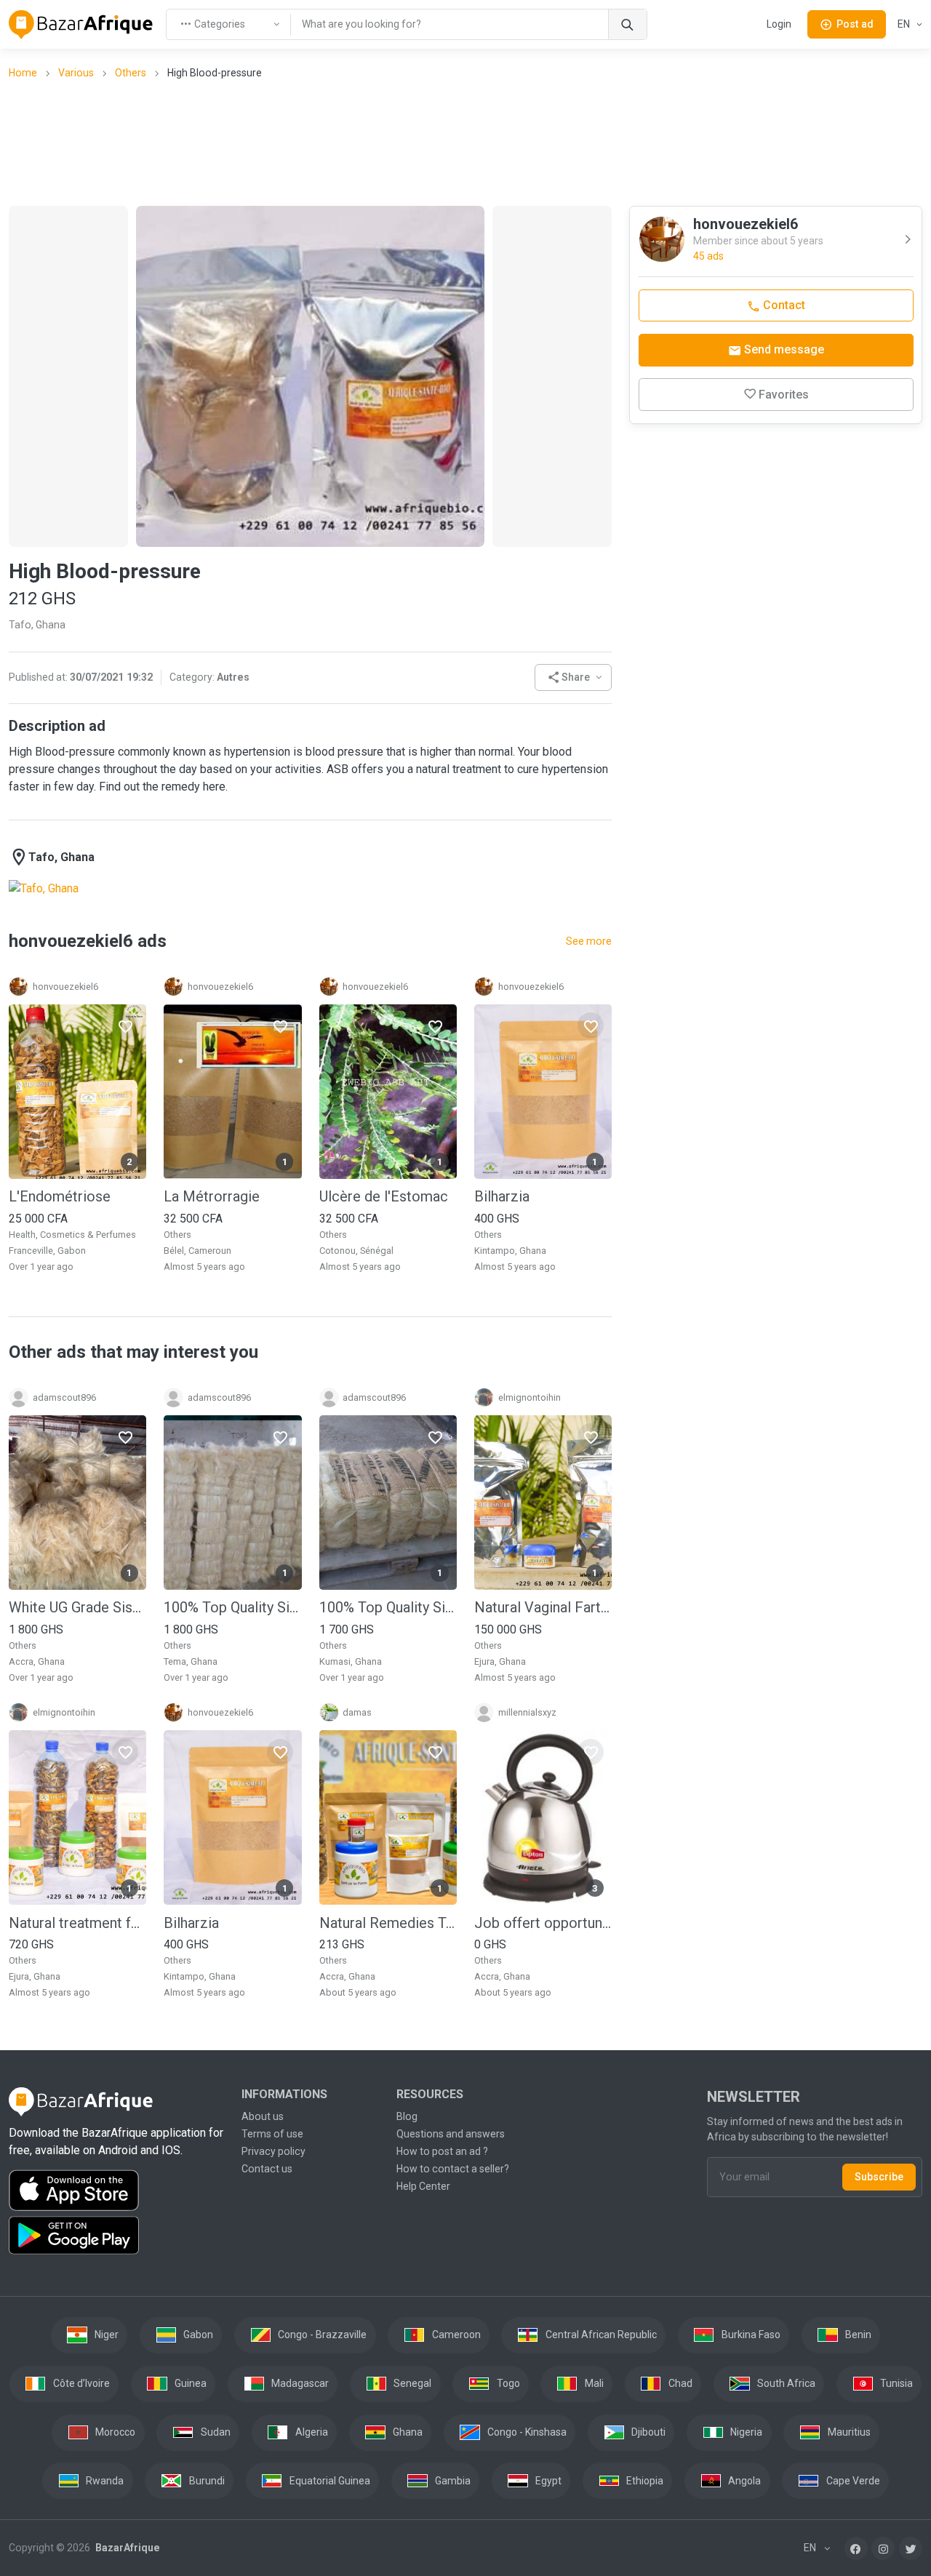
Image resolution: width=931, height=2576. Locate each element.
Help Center (423, 2186)
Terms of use (272, 2134)
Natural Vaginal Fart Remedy (543, 1607)
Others (131, 73)
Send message (783, 349)
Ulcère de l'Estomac (384, 1196)
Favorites (784, 395)
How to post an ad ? (442, 2151)
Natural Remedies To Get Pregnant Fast (388, 1923)
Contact (783, 305)
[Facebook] (856, 2548)
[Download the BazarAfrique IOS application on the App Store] (116, 2191)
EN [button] (905, 24)
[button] (574, 677)
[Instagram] (883, 2548)
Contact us (267, 2169)
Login (779, 24)
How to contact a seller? (453, 2169)
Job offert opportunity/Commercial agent (543, 1923)
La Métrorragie (212, 1196)
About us (263, 2116)
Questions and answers (451, 2134)
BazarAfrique (126, 2548)
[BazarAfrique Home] (81, 25)
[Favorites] (125, 1025)
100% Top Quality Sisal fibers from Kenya (232, 1607)
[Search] (627, 24)
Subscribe (879, 2177)
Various (76, 73)
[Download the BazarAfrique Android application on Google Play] (116, 2236)
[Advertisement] (465, 142)
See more (589, 941)
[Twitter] (911, 2548)
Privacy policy (273, 2151)
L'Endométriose (60, 1196)
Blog (407, 2116)
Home (23, 73)
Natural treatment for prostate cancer (77, 1923)
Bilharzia (502, 1196)
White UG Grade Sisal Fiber (77, 1607)
